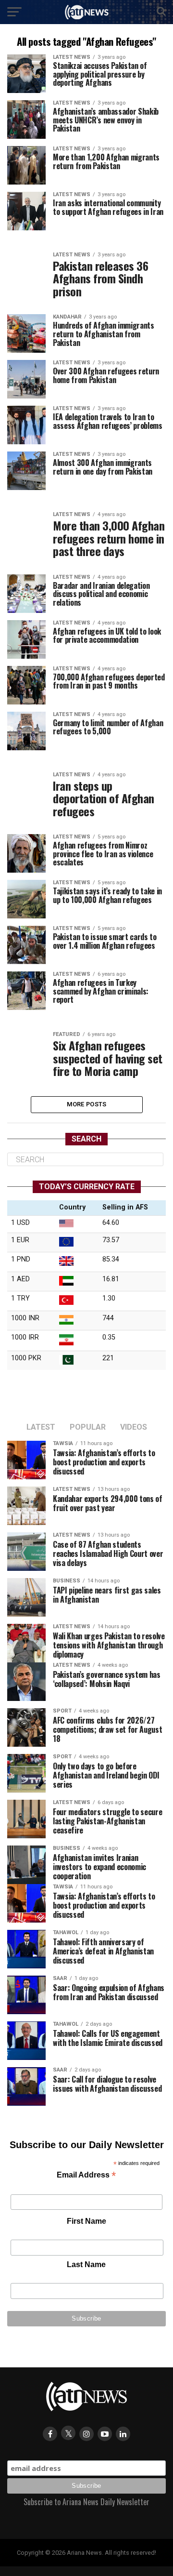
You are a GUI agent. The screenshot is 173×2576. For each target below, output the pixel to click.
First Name (86, 2221)
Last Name (86, 2264)
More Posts (87, 1104)
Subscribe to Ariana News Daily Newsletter (86, 2502)
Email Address (86, 2176)
